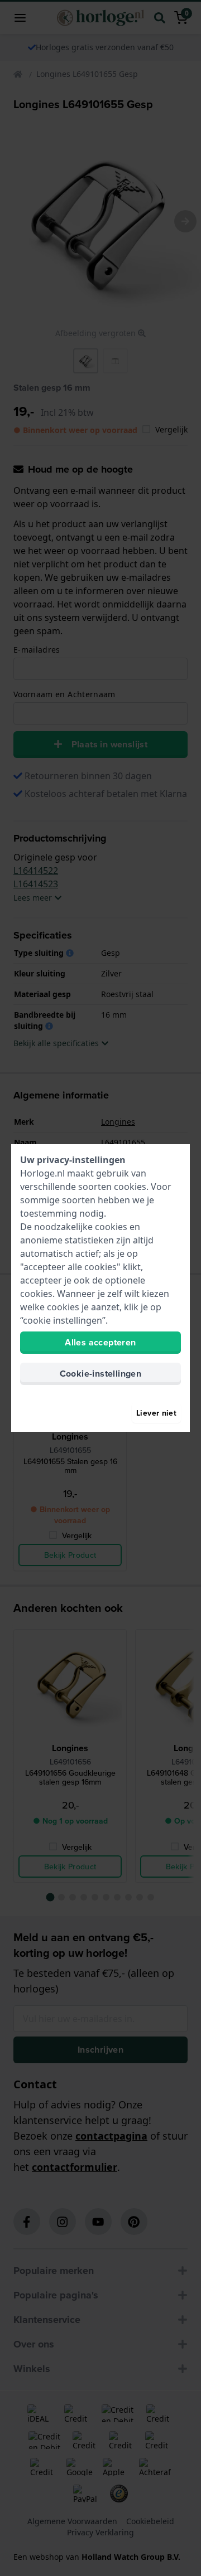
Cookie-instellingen (101, 1374)
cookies (130, 1187)
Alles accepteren (100, 1342)
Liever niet (156, 1413)
